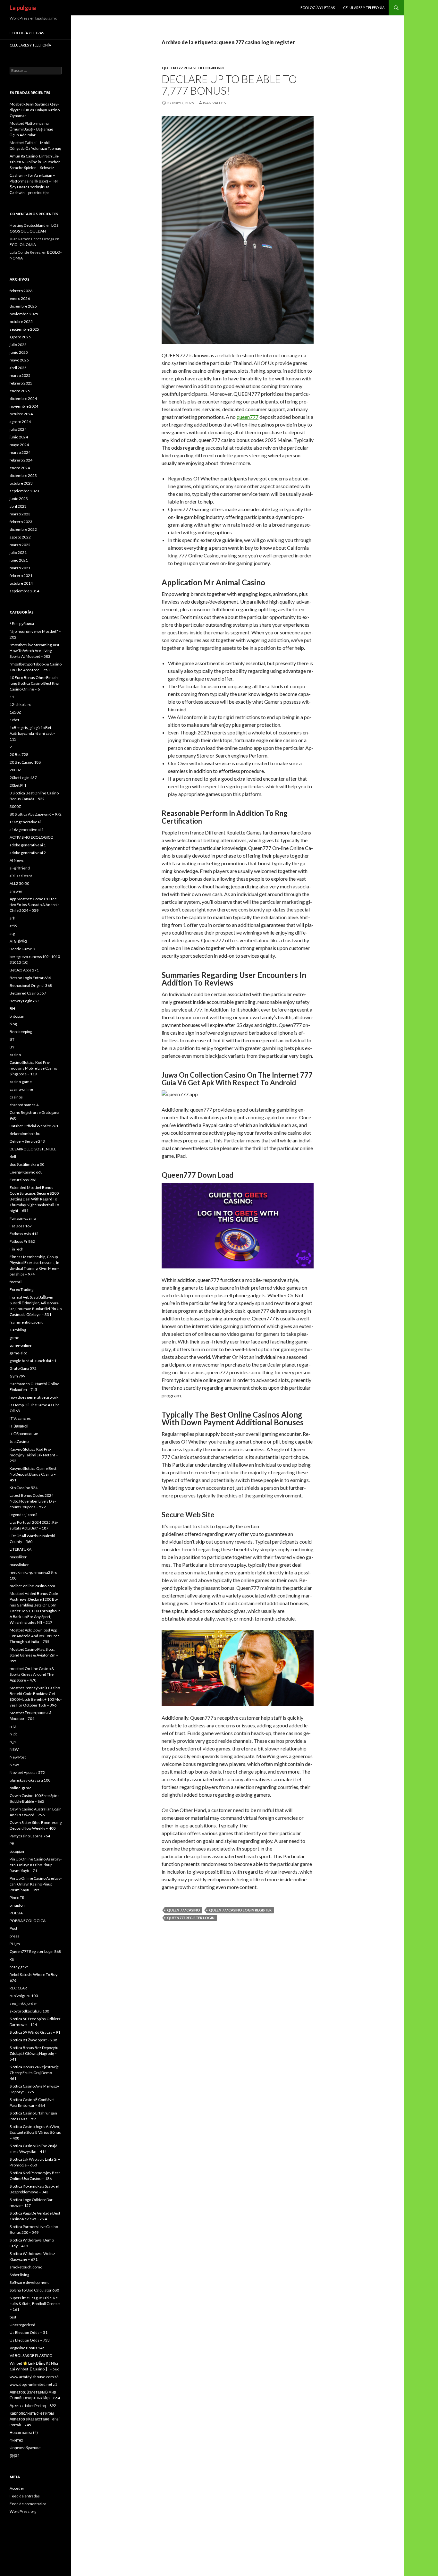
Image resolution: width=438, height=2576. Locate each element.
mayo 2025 (19, 360)
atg (12, 933)
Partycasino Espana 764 (30, 1836)
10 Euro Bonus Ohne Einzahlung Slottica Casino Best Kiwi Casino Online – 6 (34, 683)
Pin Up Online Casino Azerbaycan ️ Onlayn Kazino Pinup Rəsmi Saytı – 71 (36, 1865)
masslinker (19, 1565)
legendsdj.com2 (24, 1515)
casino (15, 1055)
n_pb (13, 1734)
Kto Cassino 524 (24, 1488)
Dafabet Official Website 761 (34, 1126)
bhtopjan (17, 1016)
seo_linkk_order (23, 2003)
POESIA (16, 1913)
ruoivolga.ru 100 (24, 1996)
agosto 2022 (20, 537)
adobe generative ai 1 (28, 845)
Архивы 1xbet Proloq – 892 (33, 2406)
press (14, 1936)
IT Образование (24, 1434)
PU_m (15, 1944)
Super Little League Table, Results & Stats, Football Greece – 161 (35, 2304)
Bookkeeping (21, 1032)
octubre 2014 (21, 583)
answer (16, 891)
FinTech (17, 1249)
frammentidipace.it (26, 1322)
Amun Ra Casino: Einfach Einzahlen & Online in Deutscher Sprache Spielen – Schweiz (35, 162)
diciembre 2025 (23, 306)
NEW (14, 1749)
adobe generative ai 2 (28, 853)
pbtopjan (17, 1851)
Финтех (16, 2440)
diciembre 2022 (23, 529)
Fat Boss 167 (21, 1226)
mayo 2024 (19, 445)
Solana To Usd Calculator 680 (34, 2290)
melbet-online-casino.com (32, 1586)
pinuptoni (18, 1905)
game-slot (18, 1353)
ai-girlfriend (20, 868)
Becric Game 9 (22, 949)
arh (13, 918)
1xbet (14, 720)
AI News (17, 860)
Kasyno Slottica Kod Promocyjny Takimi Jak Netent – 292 (34, 1455)
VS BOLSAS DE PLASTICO (31, 2356)
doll (13, 1157)
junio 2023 (19, 499)
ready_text (19, 1967)
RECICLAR (18, 1988)
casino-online (21, 1089)
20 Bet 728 (19, 754)
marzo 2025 (20, 375)
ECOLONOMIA (23, 245)
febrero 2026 (21, 291)
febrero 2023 (21, 522)
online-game (21, 1788)
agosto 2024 (20, 422)
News (15, 1765)
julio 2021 (18, 552)
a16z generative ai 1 (27, 830)
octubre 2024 (21, 414)
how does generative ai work (34, 1397)
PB (12, 1844)
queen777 (248, 417)
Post (13, 1928)
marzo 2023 (20, 514)
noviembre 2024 (24, 406)
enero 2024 (20, 468)
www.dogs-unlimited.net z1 (33, 2384)
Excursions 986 (23, 1180)
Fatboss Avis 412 (24, 1234)
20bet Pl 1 (18, 785)
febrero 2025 (21, 383)
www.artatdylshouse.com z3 (34, 2377)
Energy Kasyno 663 (26, 1172)
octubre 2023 (21, 483)
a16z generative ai (25, 822)
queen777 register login (191, 1918)
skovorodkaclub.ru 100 (29, 2011)
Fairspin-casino (23, 1218)
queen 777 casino (184, 1910)
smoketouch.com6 (26, 2267)
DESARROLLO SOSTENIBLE (33, 1149)
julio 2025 (18, 345)
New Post (18, 1757)
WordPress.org (23, 2511)
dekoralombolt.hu (25, 1134)
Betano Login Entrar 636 (30, 978)
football (16, 1282)
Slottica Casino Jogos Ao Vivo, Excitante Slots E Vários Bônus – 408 (35, 2132)
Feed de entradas (25, 2496)
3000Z (15, 806)
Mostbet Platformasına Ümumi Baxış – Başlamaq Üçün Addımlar (31, 129)
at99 (13, 926)
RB (12, 1959)
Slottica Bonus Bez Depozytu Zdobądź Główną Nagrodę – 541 (34, 2053)
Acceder (17, 2488)
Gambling (18, 1330)
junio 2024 (19, 437)
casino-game (21, 1082)
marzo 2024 (20, 452)
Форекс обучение (25, 2448)
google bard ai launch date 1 (33, 1361)
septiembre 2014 (24, 591)
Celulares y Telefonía (364, 8)
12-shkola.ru (21, 704)
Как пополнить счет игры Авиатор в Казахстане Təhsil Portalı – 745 (35, 2419)
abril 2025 (18, 368)
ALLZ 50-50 (19, 883)
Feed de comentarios (28, 2504)
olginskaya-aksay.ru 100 (30, 1780)
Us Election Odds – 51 (29, 2332)
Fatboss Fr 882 (22, 1241)
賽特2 (15, 2456)
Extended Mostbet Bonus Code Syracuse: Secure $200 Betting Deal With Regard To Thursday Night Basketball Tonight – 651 (35, 1199)
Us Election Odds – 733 (30, 2340)
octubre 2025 (21, 322)
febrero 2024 (21, 460)
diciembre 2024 (23, 398)
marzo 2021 (20, 568)
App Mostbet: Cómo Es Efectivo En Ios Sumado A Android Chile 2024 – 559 (35, 905)
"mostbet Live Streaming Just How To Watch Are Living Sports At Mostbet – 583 (34, 651)
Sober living (19, 2275)
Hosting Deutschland (28, 225)
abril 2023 (18, 506)
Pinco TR (17, 1898)
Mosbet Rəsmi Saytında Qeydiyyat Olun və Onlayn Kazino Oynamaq (35, 110)
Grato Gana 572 (23, 1368)
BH (12, 1008)
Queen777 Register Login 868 (193, 68)
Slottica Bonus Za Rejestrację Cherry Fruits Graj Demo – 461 (34, 2073)
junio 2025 (19, 352)
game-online (21, 1345)
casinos (16, 1097)
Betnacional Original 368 (31, 985)
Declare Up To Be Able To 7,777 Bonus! (229, 85)
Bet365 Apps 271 (24, 970)
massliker (18, 1557)
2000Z (15, 770)
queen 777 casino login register (240, 1910)
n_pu (14, 1742)
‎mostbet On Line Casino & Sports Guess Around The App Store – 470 (32, 1674)
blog (13, 1024)
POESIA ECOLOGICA (28, 1921)
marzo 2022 (20, 545)
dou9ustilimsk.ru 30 (27, 1164)
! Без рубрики (22, 624)
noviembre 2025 (24, 314)
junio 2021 (19, 560)
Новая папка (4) (24, 2432)
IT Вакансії (19, 1426)
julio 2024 (18, 429)
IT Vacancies (20, 1418)
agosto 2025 (20, 337)
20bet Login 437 (23, 778)
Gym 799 (17, 1376)
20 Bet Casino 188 (25, 762)
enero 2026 (20, 298)
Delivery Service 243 (27, 1141)
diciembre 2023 (23, 475)
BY (12, 1047)
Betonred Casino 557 (28, 993)
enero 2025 (20, 391)
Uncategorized (22, 2325)
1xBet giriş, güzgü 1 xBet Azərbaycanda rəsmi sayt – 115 (33, 733)
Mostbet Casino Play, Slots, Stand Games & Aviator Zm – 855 (34, 1655)
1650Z (15, 712)
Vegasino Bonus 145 (27, 2348)
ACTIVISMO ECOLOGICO (32, 837)
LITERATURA (21, 1549)
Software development (29, 2282)
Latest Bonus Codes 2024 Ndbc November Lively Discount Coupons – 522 (33, 1501)
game (14, 1338)
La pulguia (23, 8)
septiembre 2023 (24, 491)
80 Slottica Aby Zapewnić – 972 (36, 814)
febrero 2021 (21, 576)
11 (12, 697)
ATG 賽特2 (18, 941)
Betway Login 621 (25, 1001)
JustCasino (19, 1441)
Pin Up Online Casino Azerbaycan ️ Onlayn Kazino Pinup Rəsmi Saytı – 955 (36, 1884)
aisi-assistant (21, 876)
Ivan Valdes (214, 103)
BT (12, 1039)
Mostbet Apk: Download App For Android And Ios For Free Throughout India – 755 (35, 1636)
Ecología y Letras (318, 8)
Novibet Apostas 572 (27, 1772)
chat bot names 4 (24, 1105)
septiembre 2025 (24, 329)
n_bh (14, 1726)
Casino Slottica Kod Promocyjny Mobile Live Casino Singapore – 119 (33, 1068)
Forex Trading (21, 1289)
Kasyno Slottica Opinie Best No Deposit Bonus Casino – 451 (33, 1474)
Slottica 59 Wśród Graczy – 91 (35, 2032)
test (13, 2317)
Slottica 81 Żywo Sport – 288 (33, 2040)
